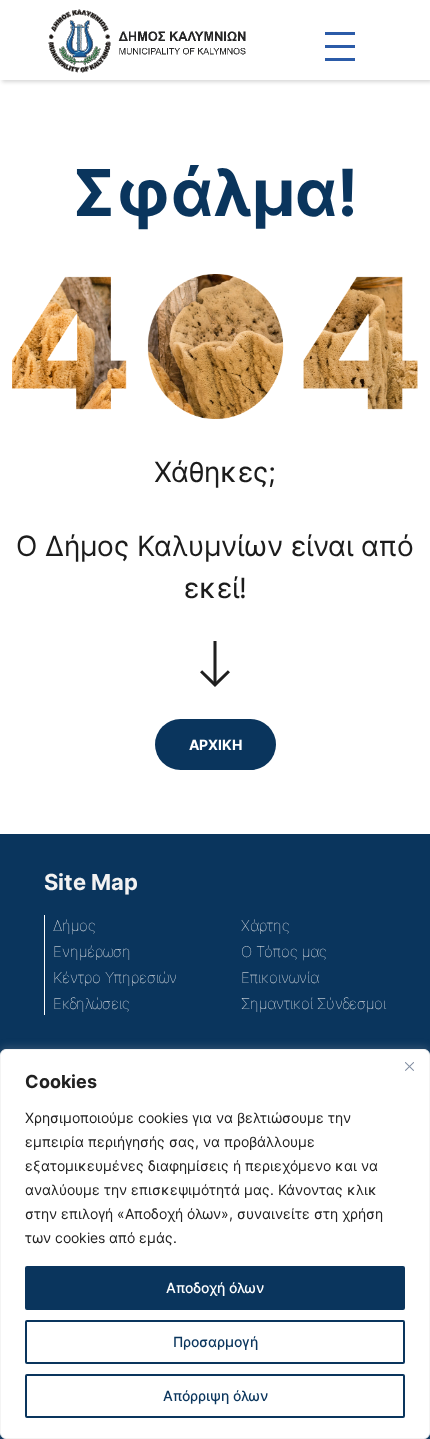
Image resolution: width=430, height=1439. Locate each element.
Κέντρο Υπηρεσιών (115, 977)
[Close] (409, 1066)
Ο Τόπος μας (284, 951)
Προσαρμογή (215, 1341)
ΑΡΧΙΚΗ (215, 744)
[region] (215, 1244)
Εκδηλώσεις (91, 1003)
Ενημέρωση (92, 951)
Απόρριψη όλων (215, 1395)
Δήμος (74, 925)
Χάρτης (265, 925)
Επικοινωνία (280, 977)
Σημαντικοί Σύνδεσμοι (313, 1003)
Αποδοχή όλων (215, 1287)
